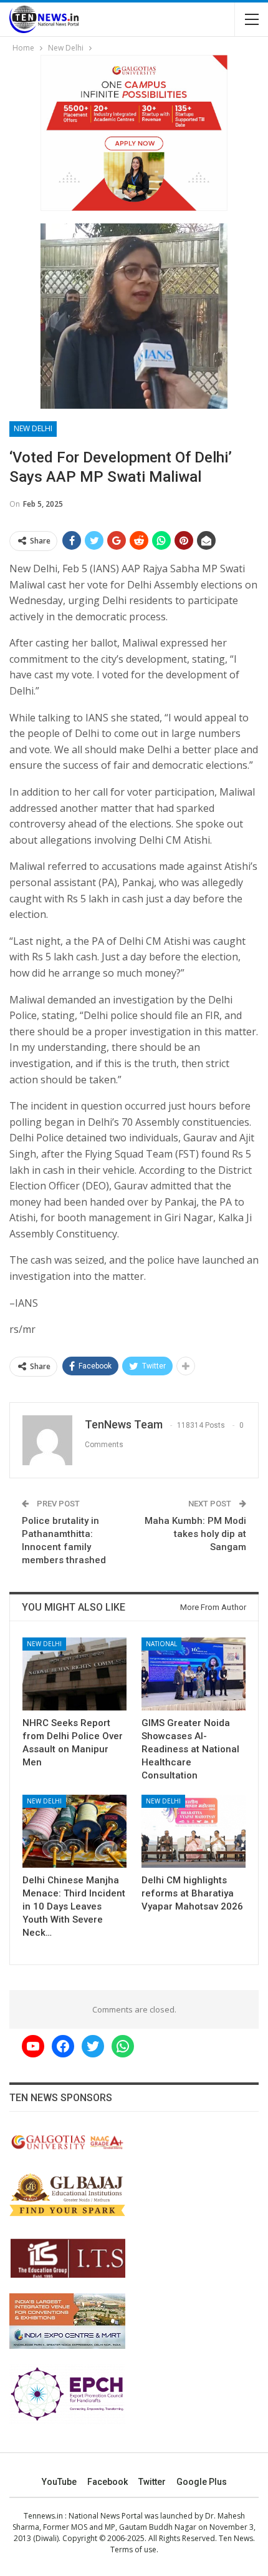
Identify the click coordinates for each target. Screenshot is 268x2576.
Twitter (152, 2482)
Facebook (108, 2482)
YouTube (59, 2482)
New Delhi (33, 428)
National (161, 1644)
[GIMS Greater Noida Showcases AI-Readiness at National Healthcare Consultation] (194, 1674)
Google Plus (202, 2482)
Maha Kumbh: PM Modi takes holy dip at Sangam (195, 1534)
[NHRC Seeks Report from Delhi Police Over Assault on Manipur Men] (74, 1674)
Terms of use (133, 2549)
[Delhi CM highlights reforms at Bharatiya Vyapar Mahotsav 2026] (194, 1831)
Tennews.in (43, 2516)
